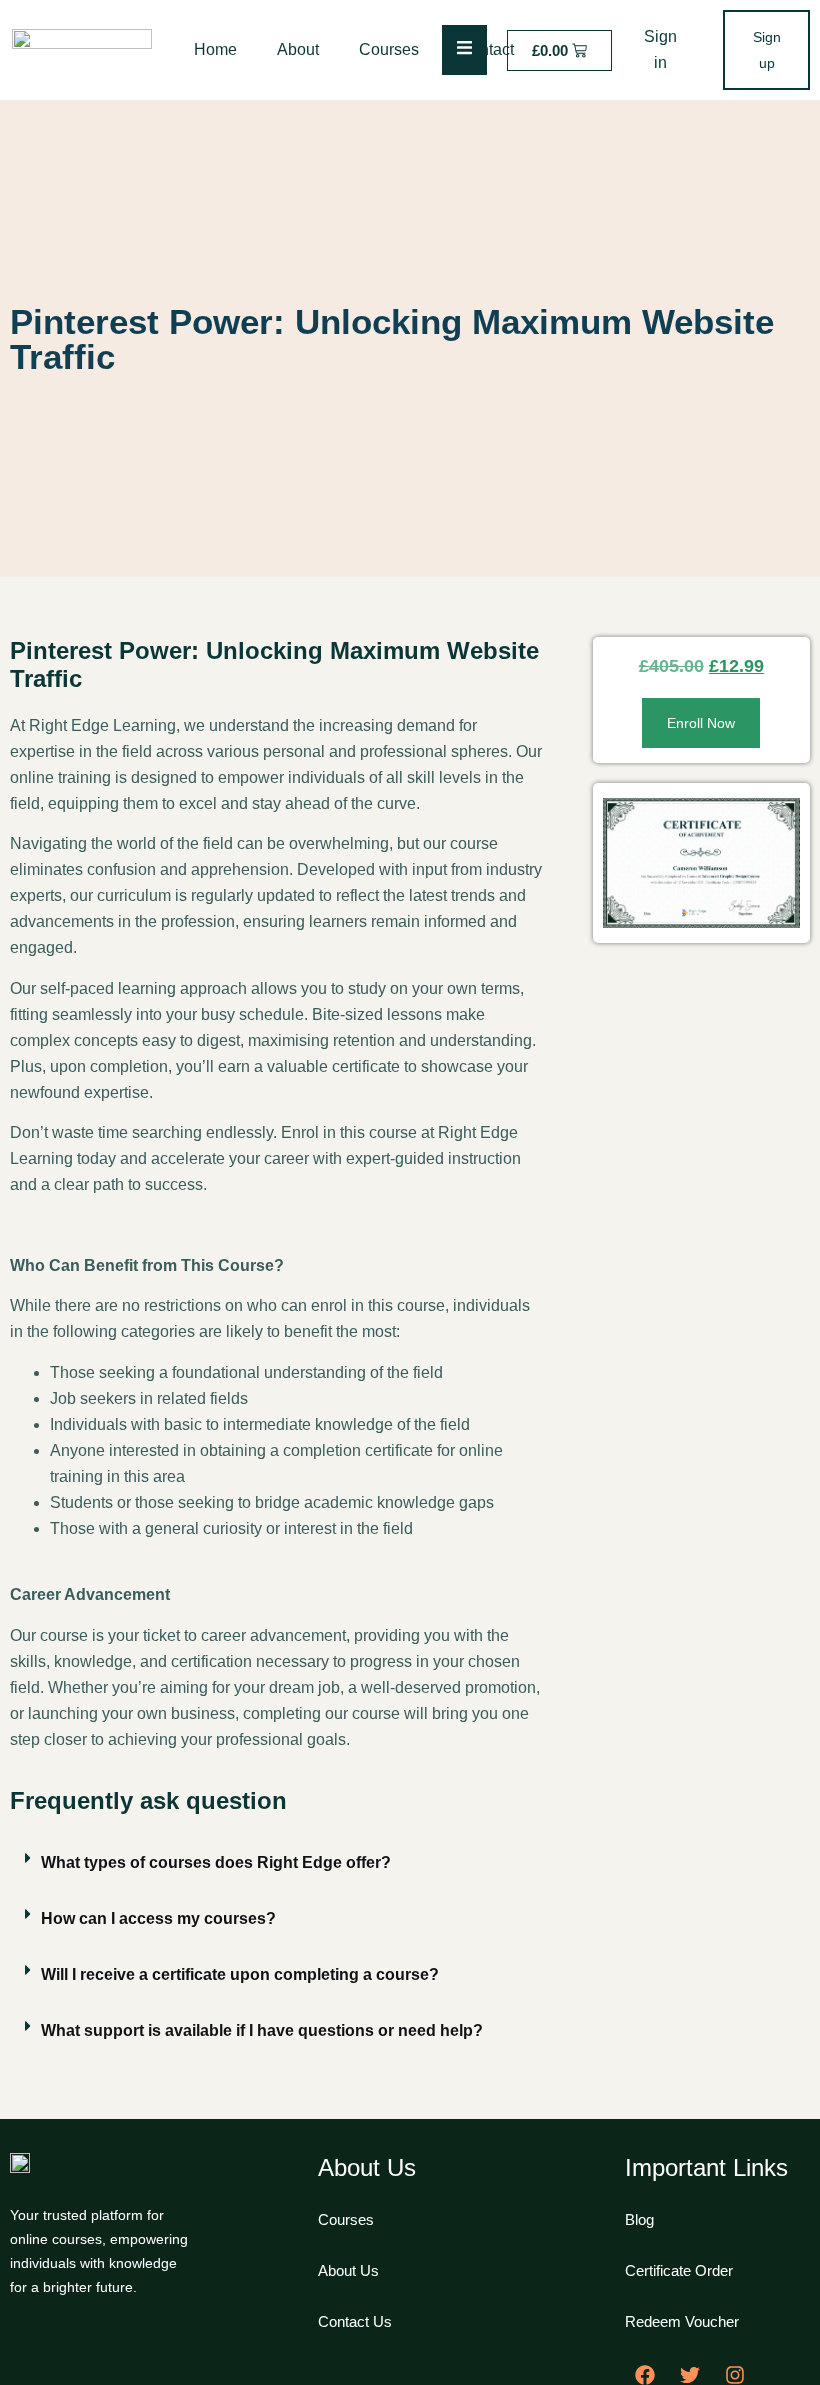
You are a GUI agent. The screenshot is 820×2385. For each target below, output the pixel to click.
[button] (276, 1863)
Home (215, 49)
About (298, 49)
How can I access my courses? (158, 1918)
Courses (389, 49)
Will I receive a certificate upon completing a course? (240, 1974)
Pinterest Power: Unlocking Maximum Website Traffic (392, 339)
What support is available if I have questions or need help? (262, 2030)
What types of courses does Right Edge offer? (216, 1862)
